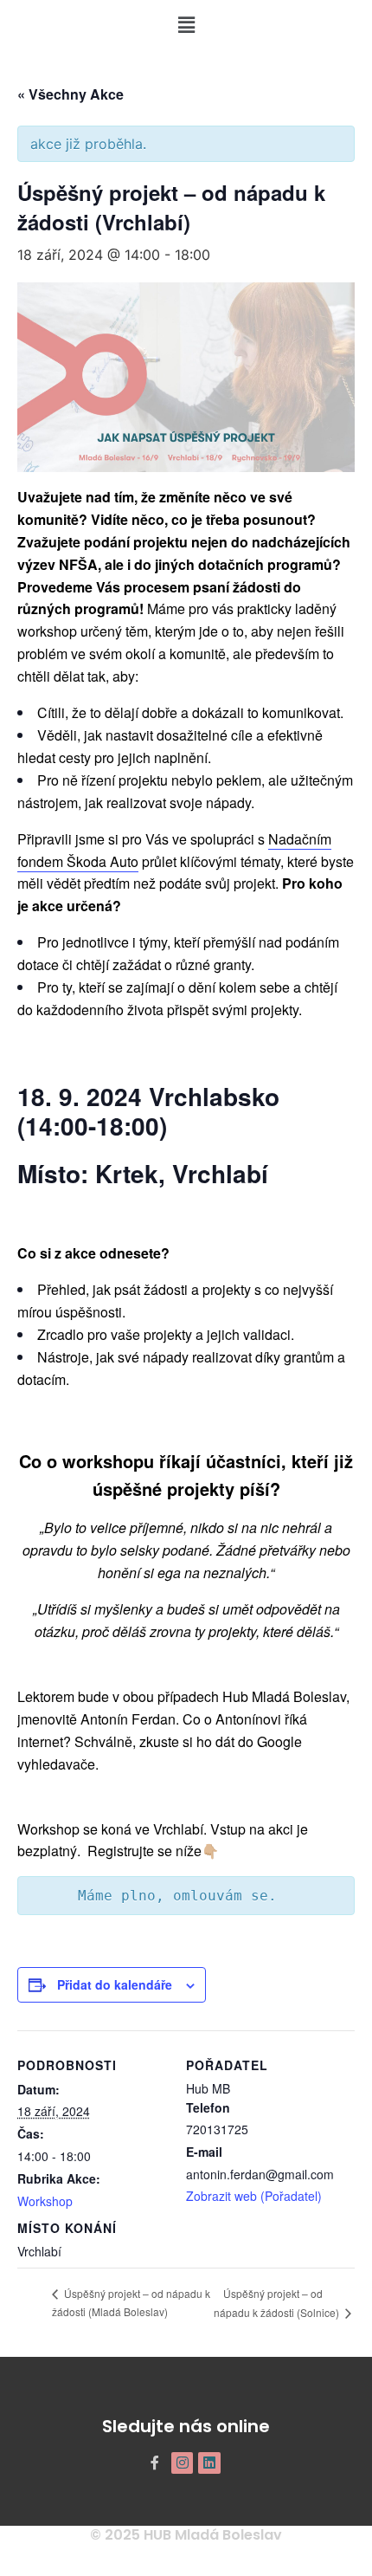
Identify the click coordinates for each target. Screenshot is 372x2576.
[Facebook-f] (155, 2463)
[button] (186, 25)
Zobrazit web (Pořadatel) (254, 2196)
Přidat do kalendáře (115, 1984)
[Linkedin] (209, 2463)
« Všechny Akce (71, 94)
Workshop (45, 2201)
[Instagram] (183, 2463)
